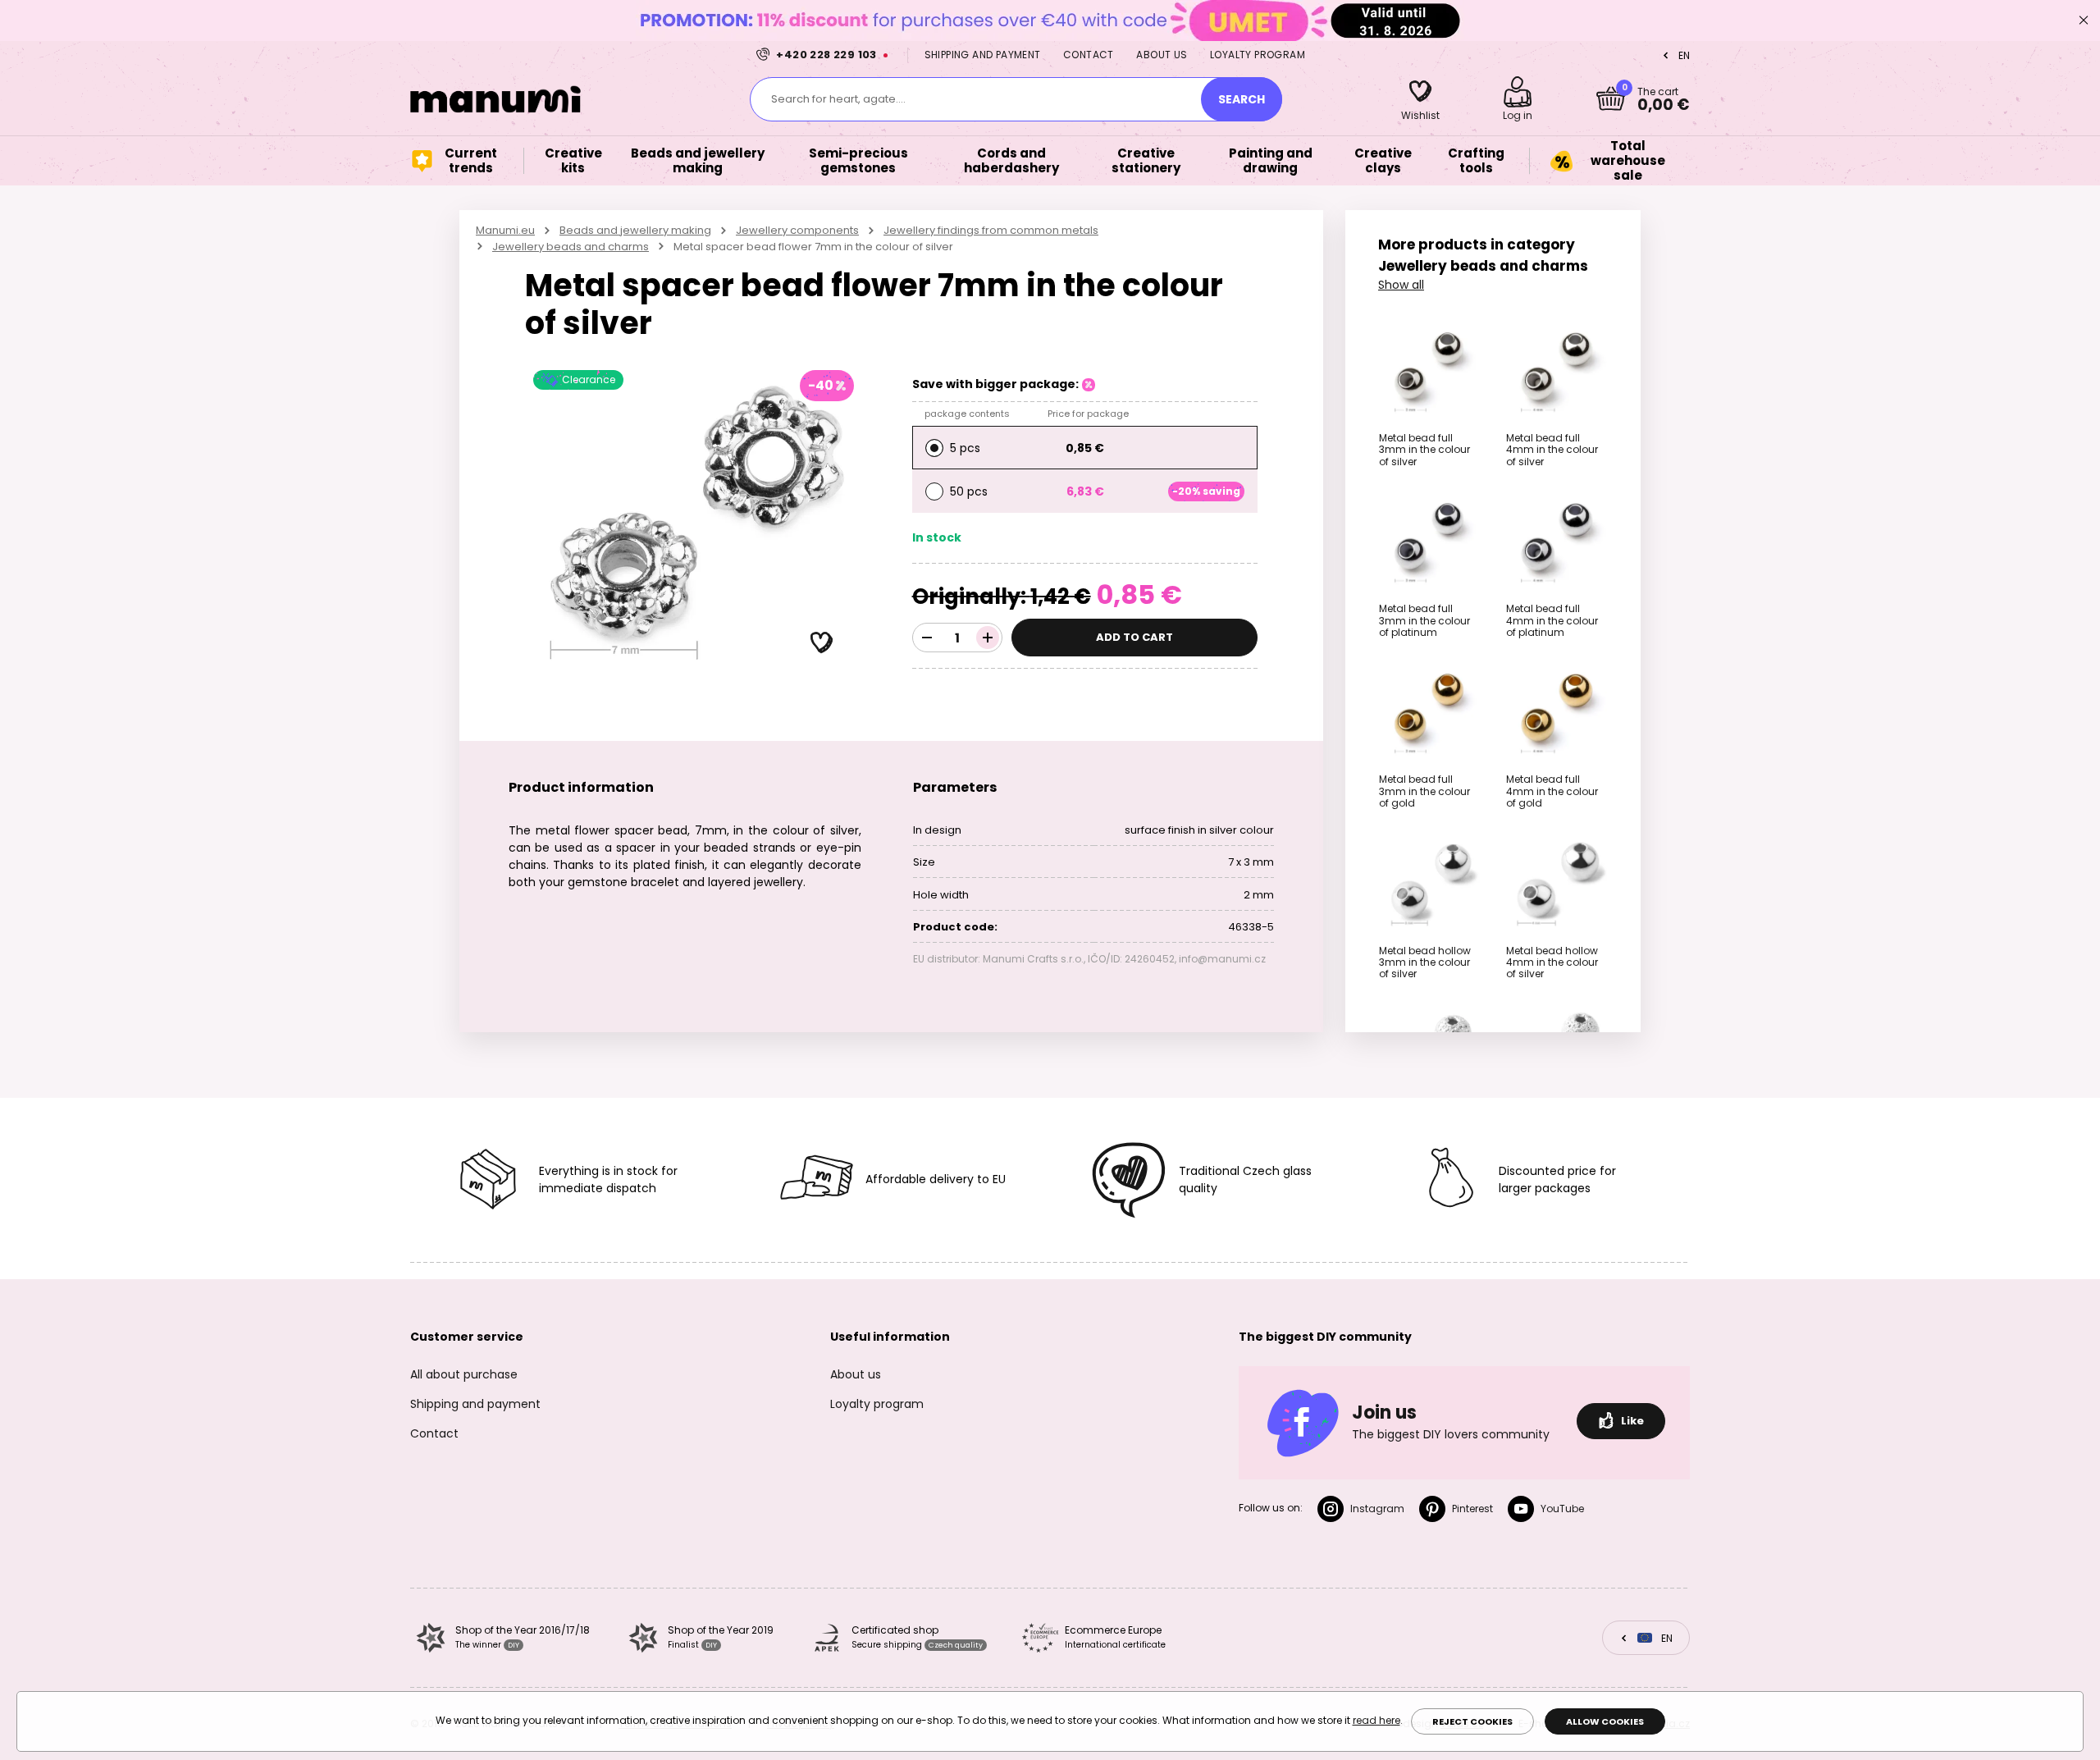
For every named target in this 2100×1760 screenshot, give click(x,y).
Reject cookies (1472, 1721)
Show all (1401, 285)
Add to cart (1134, 637)
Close (2084, 21)
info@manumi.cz (1222, 959)
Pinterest (1472, 1509)
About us (1162, 55)
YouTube (1562, 1509)
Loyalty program (1258, 55)
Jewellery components (797, 230)
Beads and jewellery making (635, 230)
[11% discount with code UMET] (1050, 20)
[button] (822, 643)
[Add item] (988, 638)
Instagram (1377, 1509)
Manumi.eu (505, 230)
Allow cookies (1605, 1721)
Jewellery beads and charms (571, 247)
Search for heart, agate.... (838, 99)
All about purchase (464, 1374)
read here (1376, 1720)
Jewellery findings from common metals (991, 230)
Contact (1089, 55)
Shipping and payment (983, 55)
